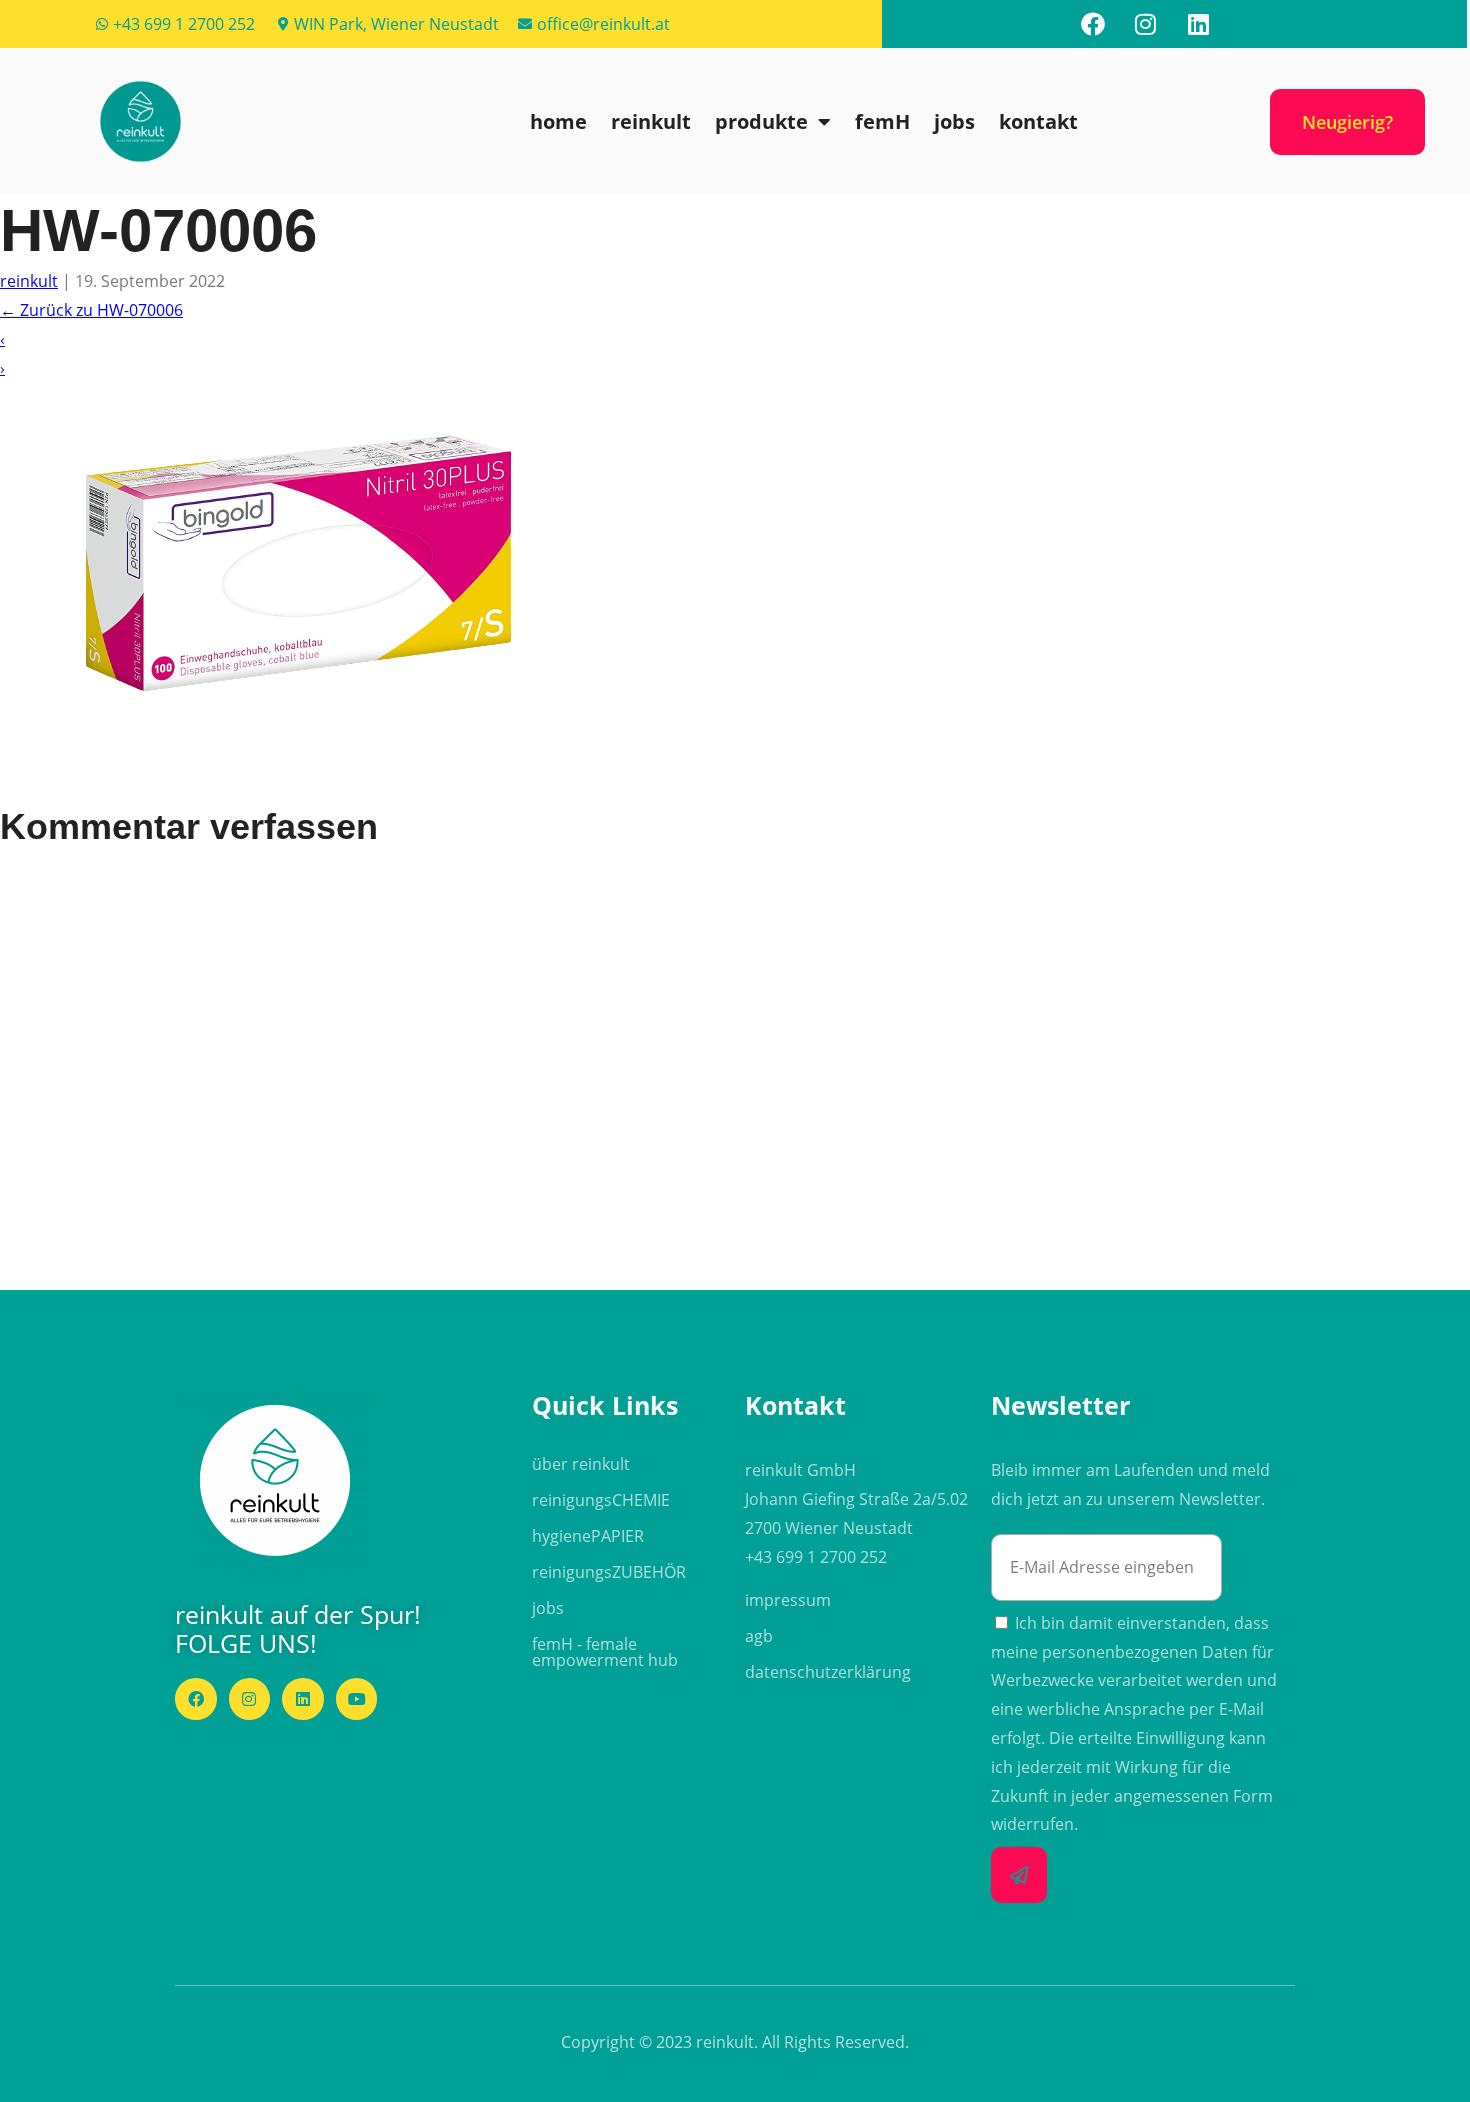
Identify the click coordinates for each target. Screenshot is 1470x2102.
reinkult (651, 121)
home (558, 121)
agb (759, 1636)
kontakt (1038, 121)
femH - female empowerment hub (605, 1652)
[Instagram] (1146, 24)
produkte (761, 121)
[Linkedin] (1199, 24)
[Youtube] (357, 1699)
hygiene (588, 1536)
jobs (954, 121)
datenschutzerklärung (828, 1672)
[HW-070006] (301, 791)
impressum (788, 1600)
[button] (140, 121)
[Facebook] (1093, 24)
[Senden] (1019, 1875)
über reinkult (581, 1464)
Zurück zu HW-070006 (91, 310)
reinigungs (601, 1500)
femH (882, 121)
